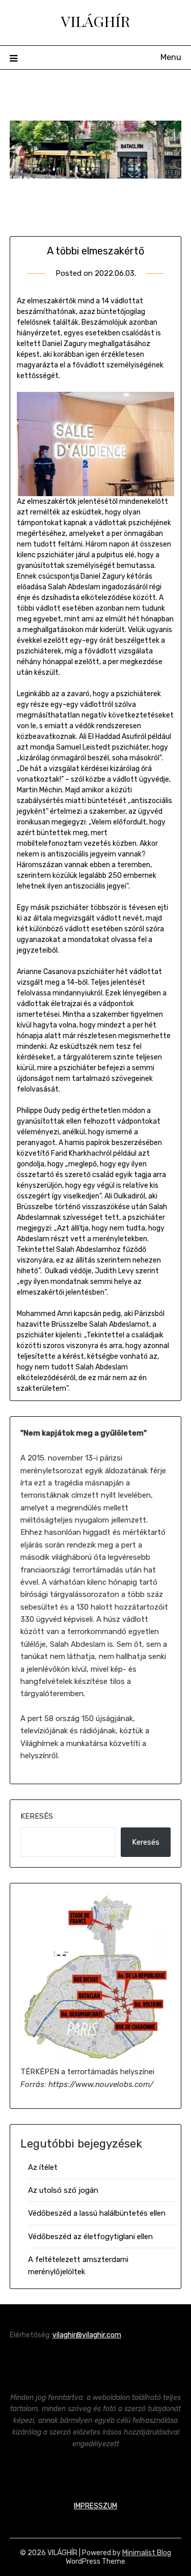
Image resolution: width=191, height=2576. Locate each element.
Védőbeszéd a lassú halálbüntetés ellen (97, 2213)
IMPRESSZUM (95, 2506)
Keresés (37, 1816)
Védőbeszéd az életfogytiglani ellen (90, 2237)
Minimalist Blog (147, 2553)
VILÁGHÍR (95, 21)
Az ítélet (43, 2167)
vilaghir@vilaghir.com (87, 2335)
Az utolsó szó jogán (63, 2190)
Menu (171, 57)
